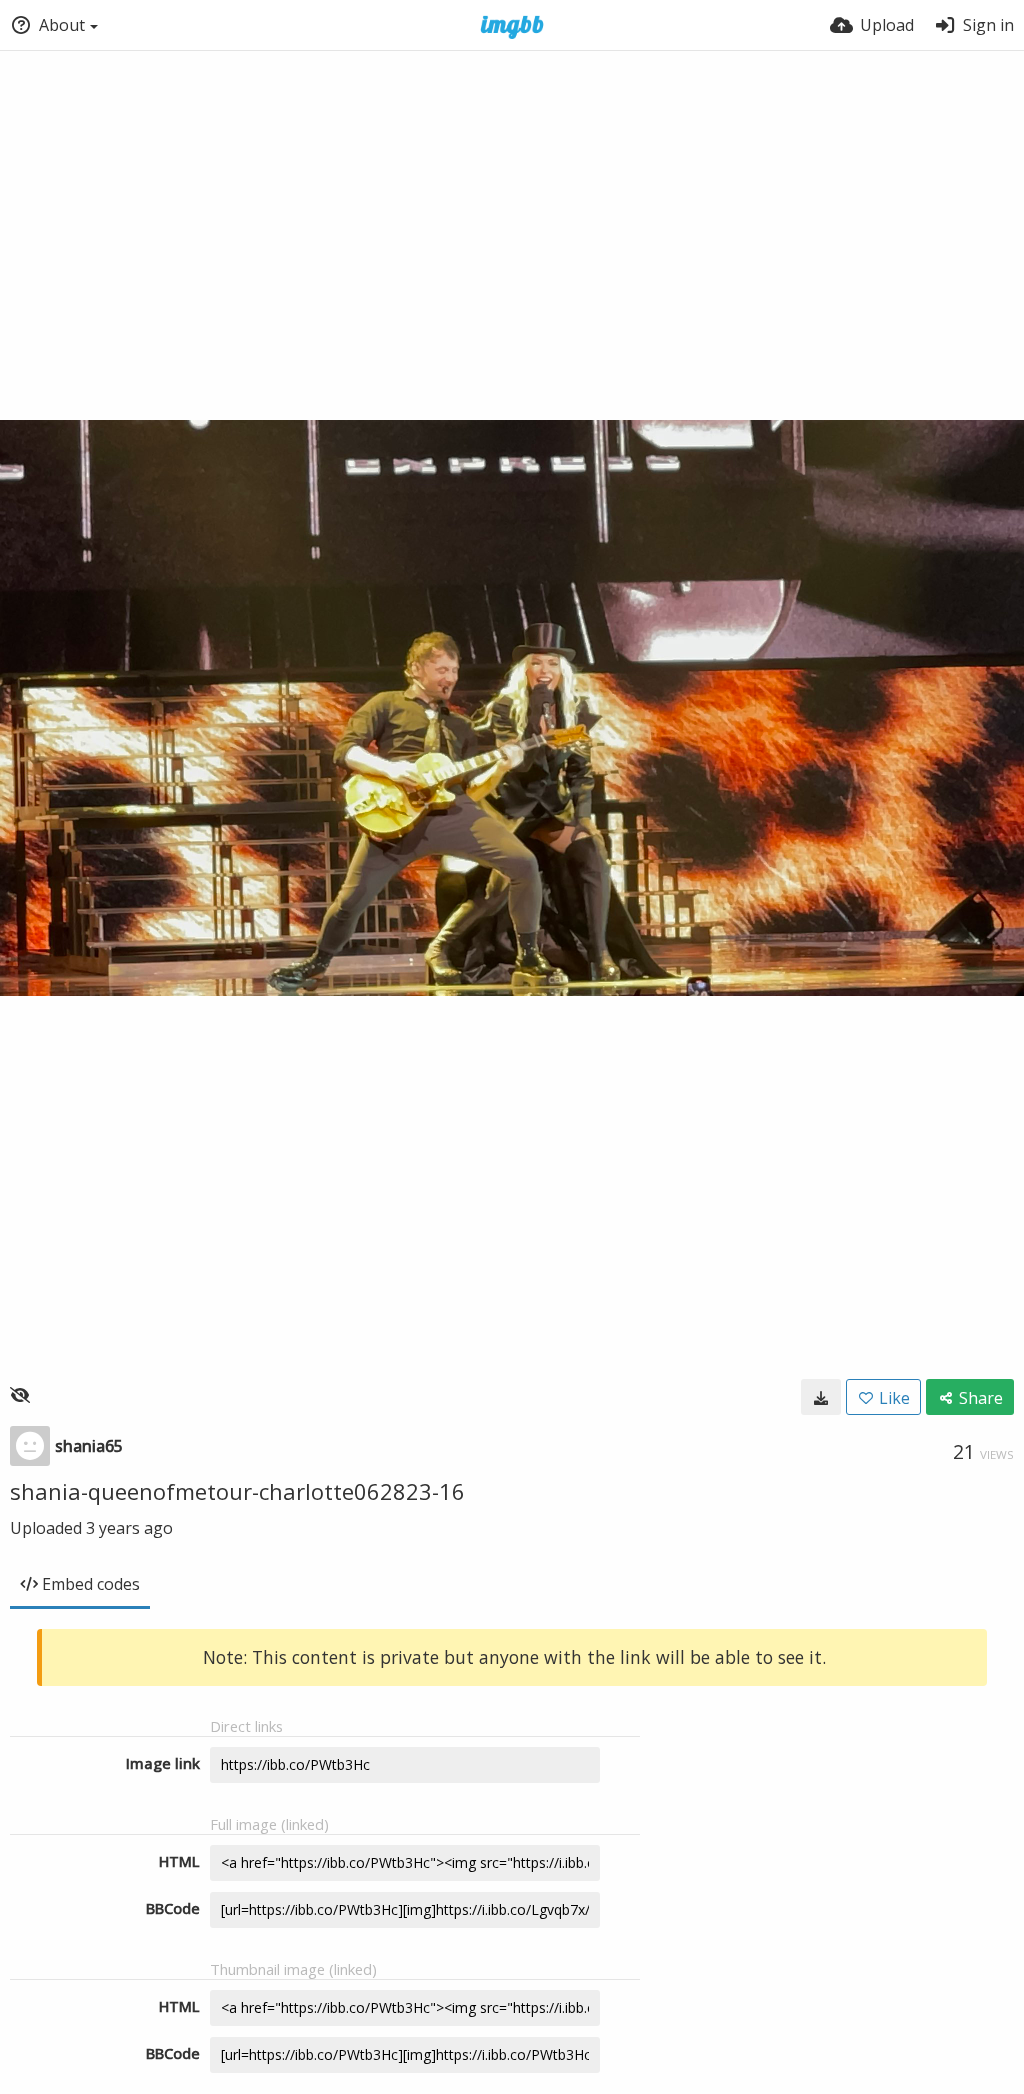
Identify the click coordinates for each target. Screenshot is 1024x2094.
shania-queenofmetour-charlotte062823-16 (237, 1491)
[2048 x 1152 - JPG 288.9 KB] (821, 1397)
